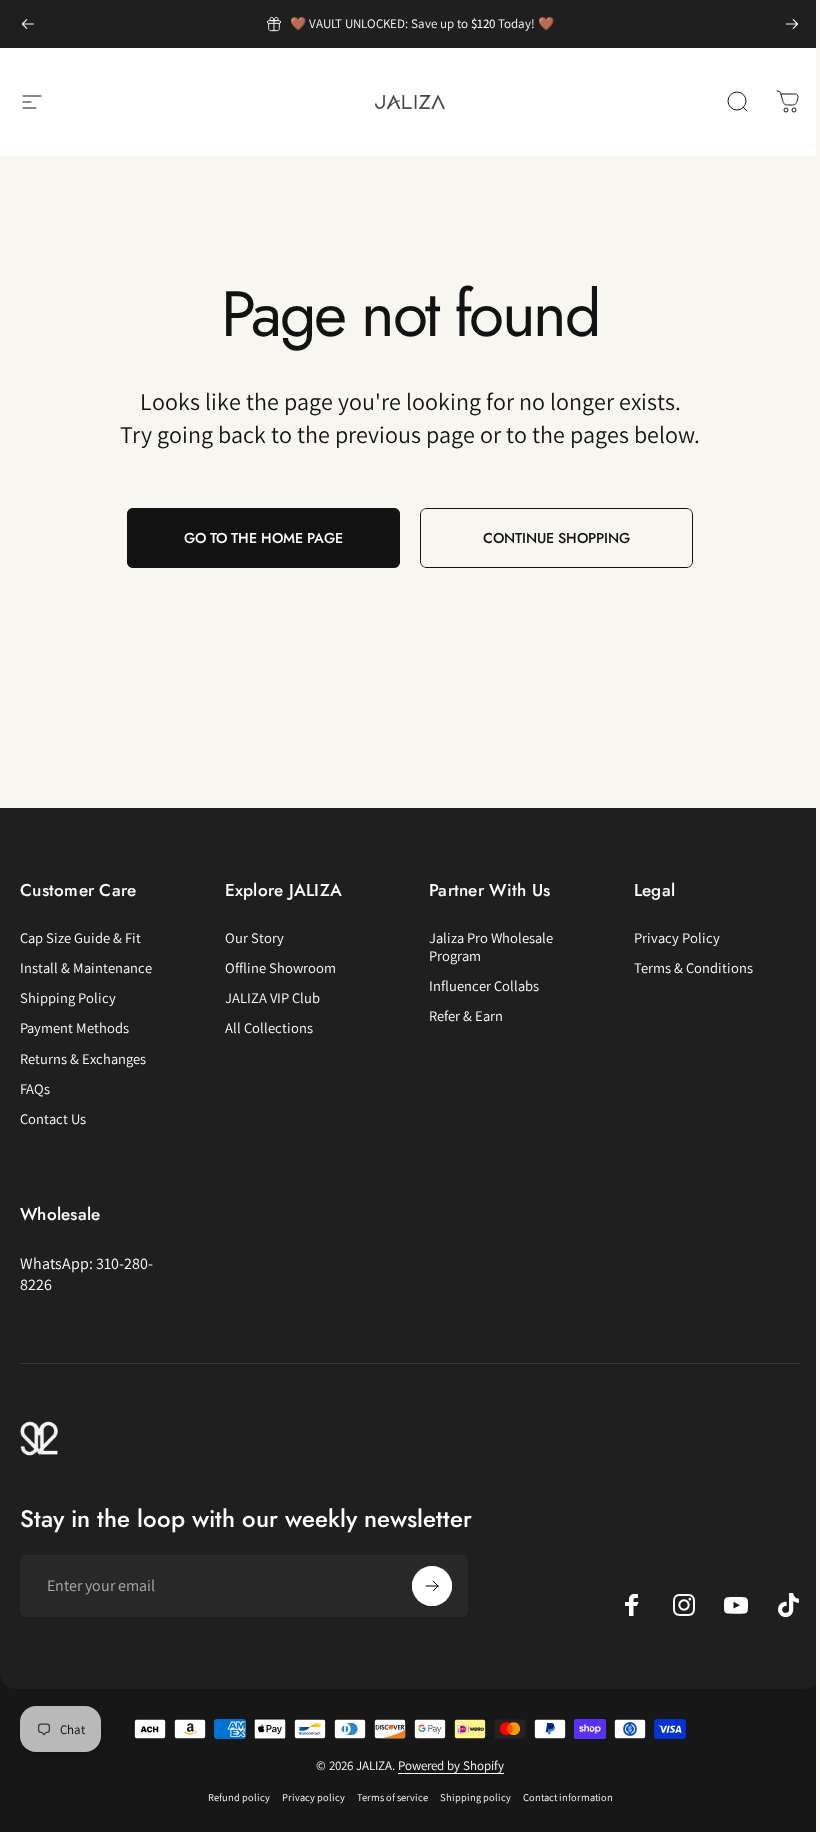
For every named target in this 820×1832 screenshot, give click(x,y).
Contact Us (53, 1119)
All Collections (269, 1028)
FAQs (35, 1089)
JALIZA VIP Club (272, 998)
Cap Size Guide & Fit (80, 938)
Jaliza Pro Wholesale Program (491, 947)
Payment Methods (74, 1028)
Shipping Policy (68, 998)
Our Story (254, 938)
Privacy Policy (677, 938)
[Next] (792, 24)
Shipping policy (475, 1797)
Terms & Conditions (693, 968)
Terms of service (392, 1797)
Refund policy (239, 1797)
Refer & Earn (466, 1016)
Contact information (568, 1797)
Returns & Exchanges (83, 1059)
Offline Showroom (280, 968)
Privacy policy (313, 1797)
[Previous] (28, 24)
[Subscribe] (432, 1586)
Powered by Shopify (451, 1765)
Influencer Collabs (484, 986)
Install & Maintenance (86, 968)
